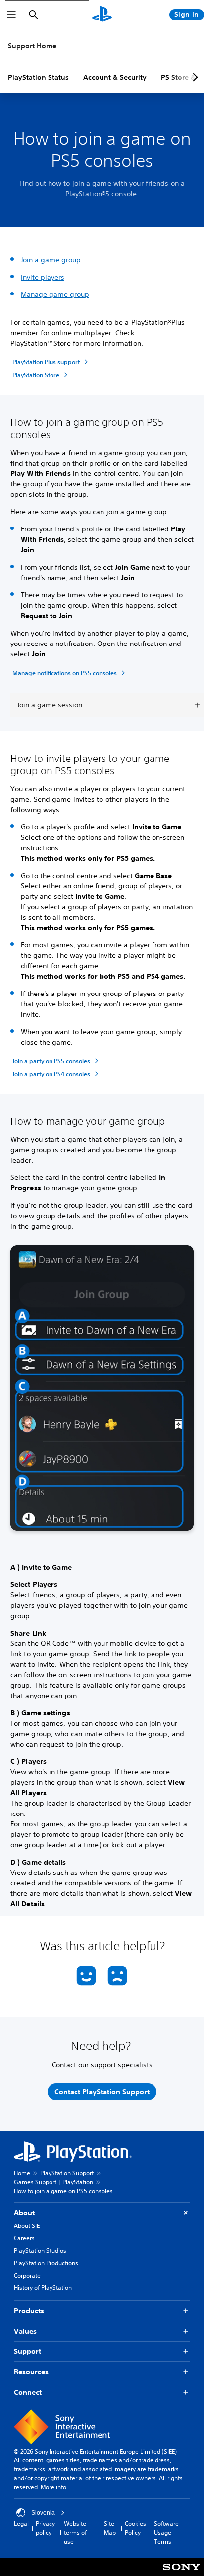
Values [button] (25, 2331)
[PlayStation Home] (102, 15)
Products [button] (29, 2311)
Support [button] (27, 2351)
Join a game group (51, 260)
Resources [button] (31, 2372)
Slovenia (43, 2513)
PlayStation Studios (40, 2251)
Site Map (110, 2528)
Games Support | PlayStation (53, 2182)
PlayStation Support (67, 2173)
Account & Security (115, 77)
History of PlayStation (43, 2288)
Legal (21, 2524)
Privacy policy (45, 2528)
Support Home (32, 46)
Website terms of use (75, 2533)
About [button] (24, 2213)
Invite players (43, 277)
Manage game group (55, 294)
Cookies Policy (135, 2528)
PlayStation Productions (46, 2263)
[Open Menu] (11, 15)
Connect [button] (28, 2392)
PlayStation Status (38, 77)
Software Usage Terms (166, 2533)
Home (22, 2173)
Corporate (27, 2275)
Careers (24, 2238)
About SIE (27, 2226)
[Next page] (194, 77)
